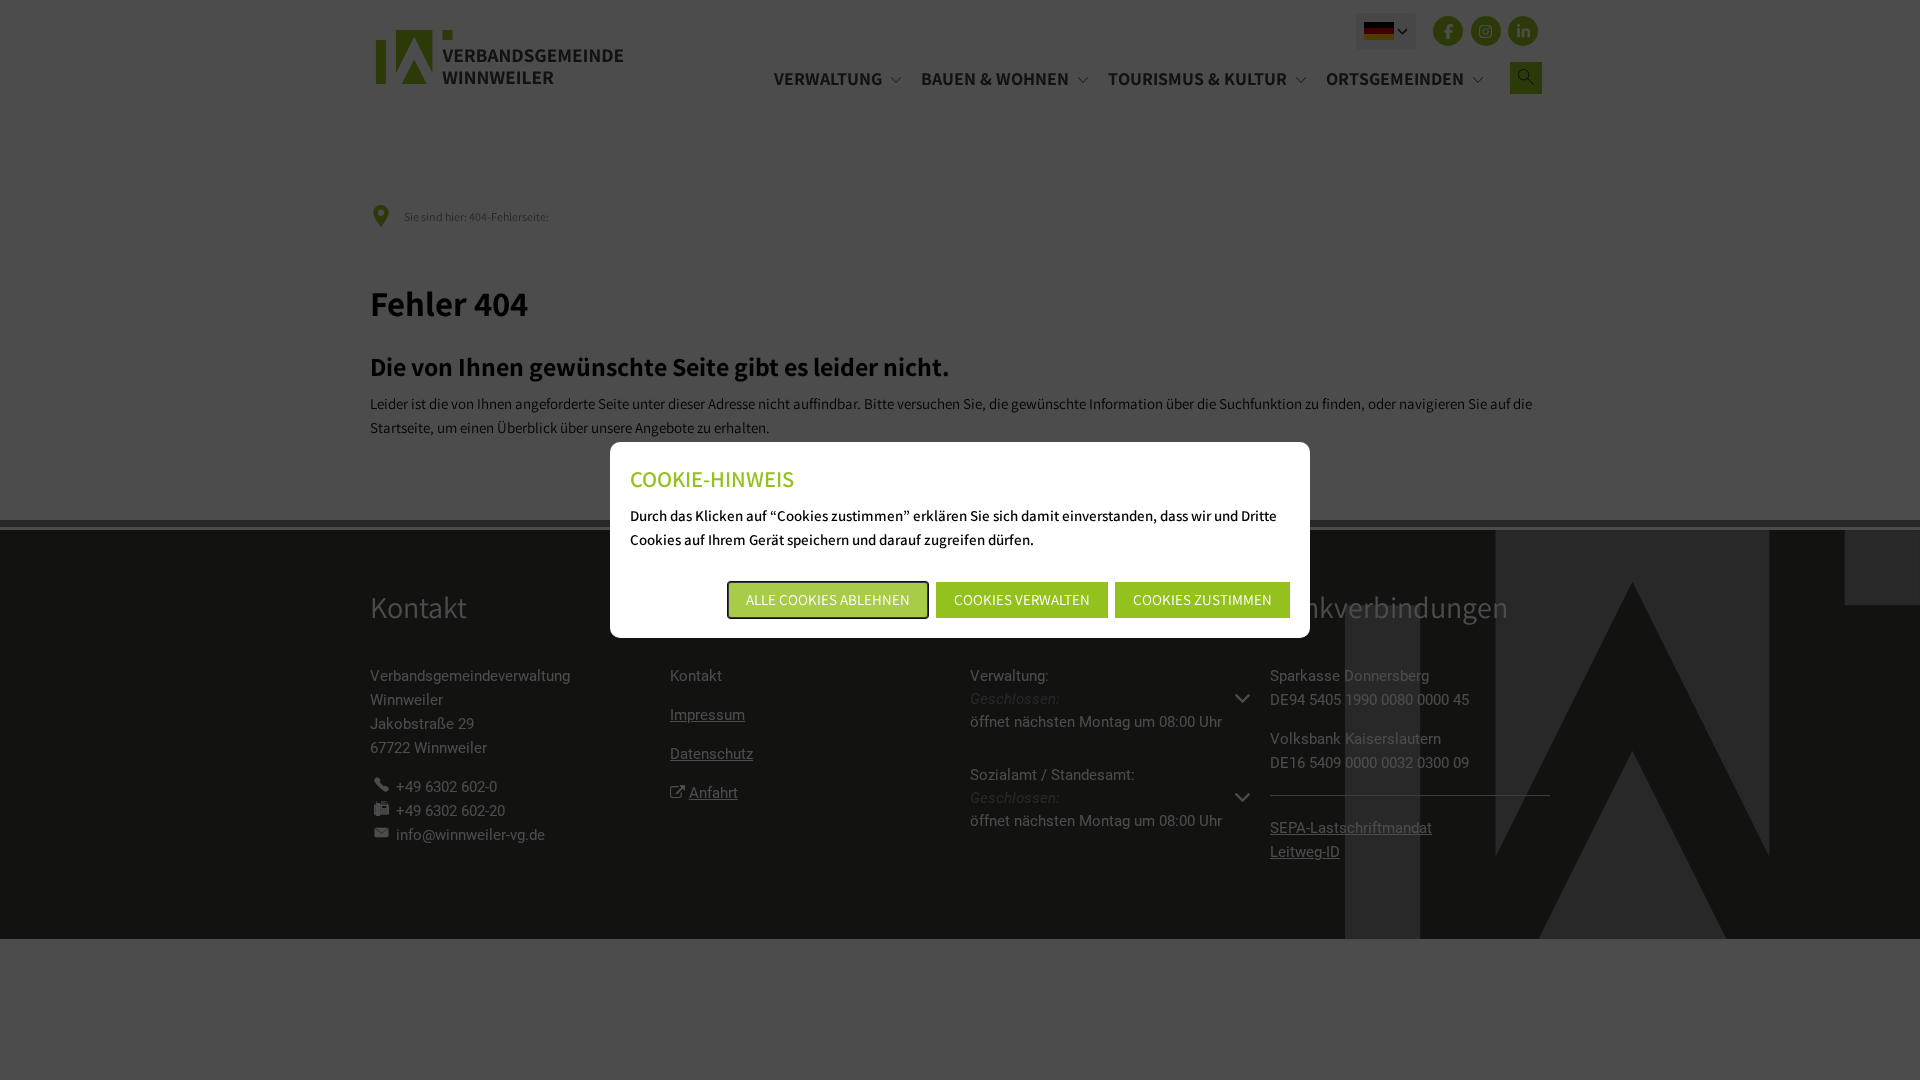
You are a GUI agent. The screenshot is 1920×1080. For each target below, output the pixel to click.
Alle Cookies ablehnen (828, 599)
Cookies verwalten (1022, 599)
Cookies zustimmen (1202, 599)
